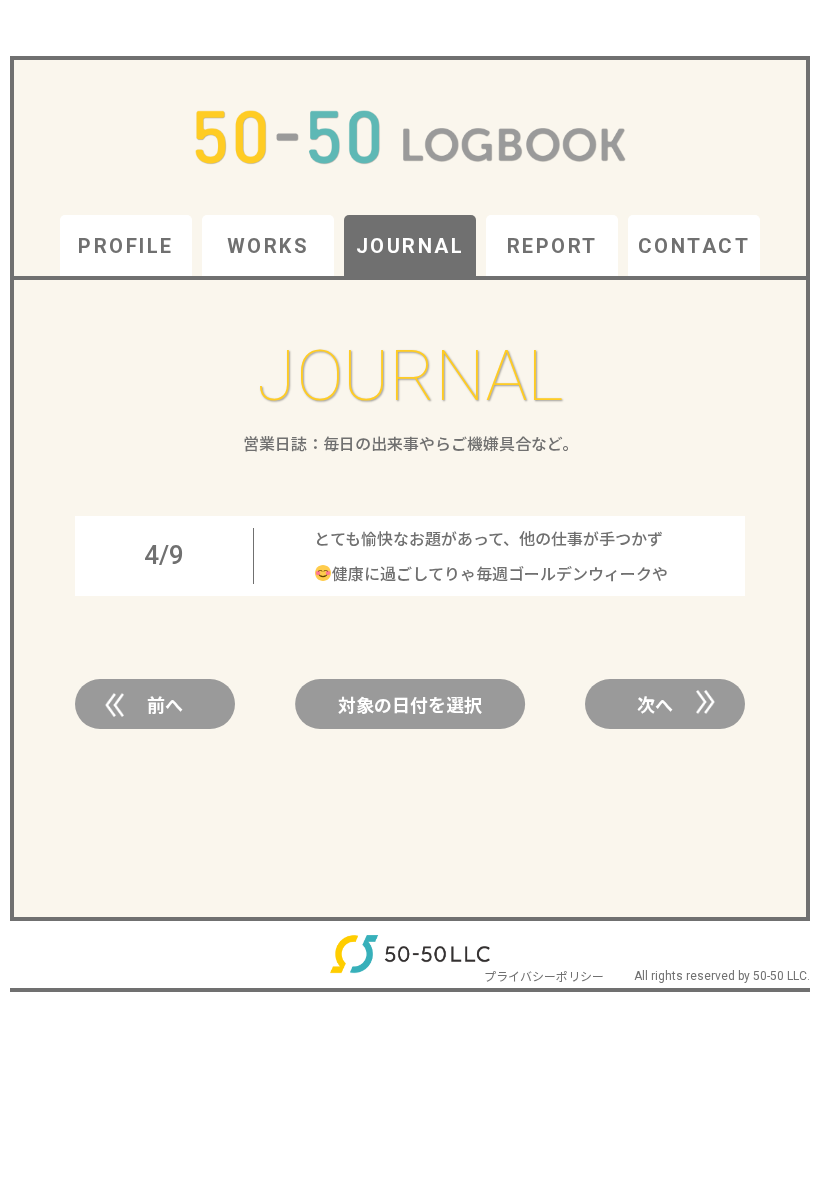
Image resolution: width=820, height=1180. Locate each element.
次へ (655, 704)
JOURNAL (410, 246)
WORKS (268, 246)
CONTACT (694, 246)
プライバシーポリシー (544, 975)
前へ (165, 704)
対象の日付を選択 (410, 704)
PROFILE (126, 246)
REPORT (552, 246)
